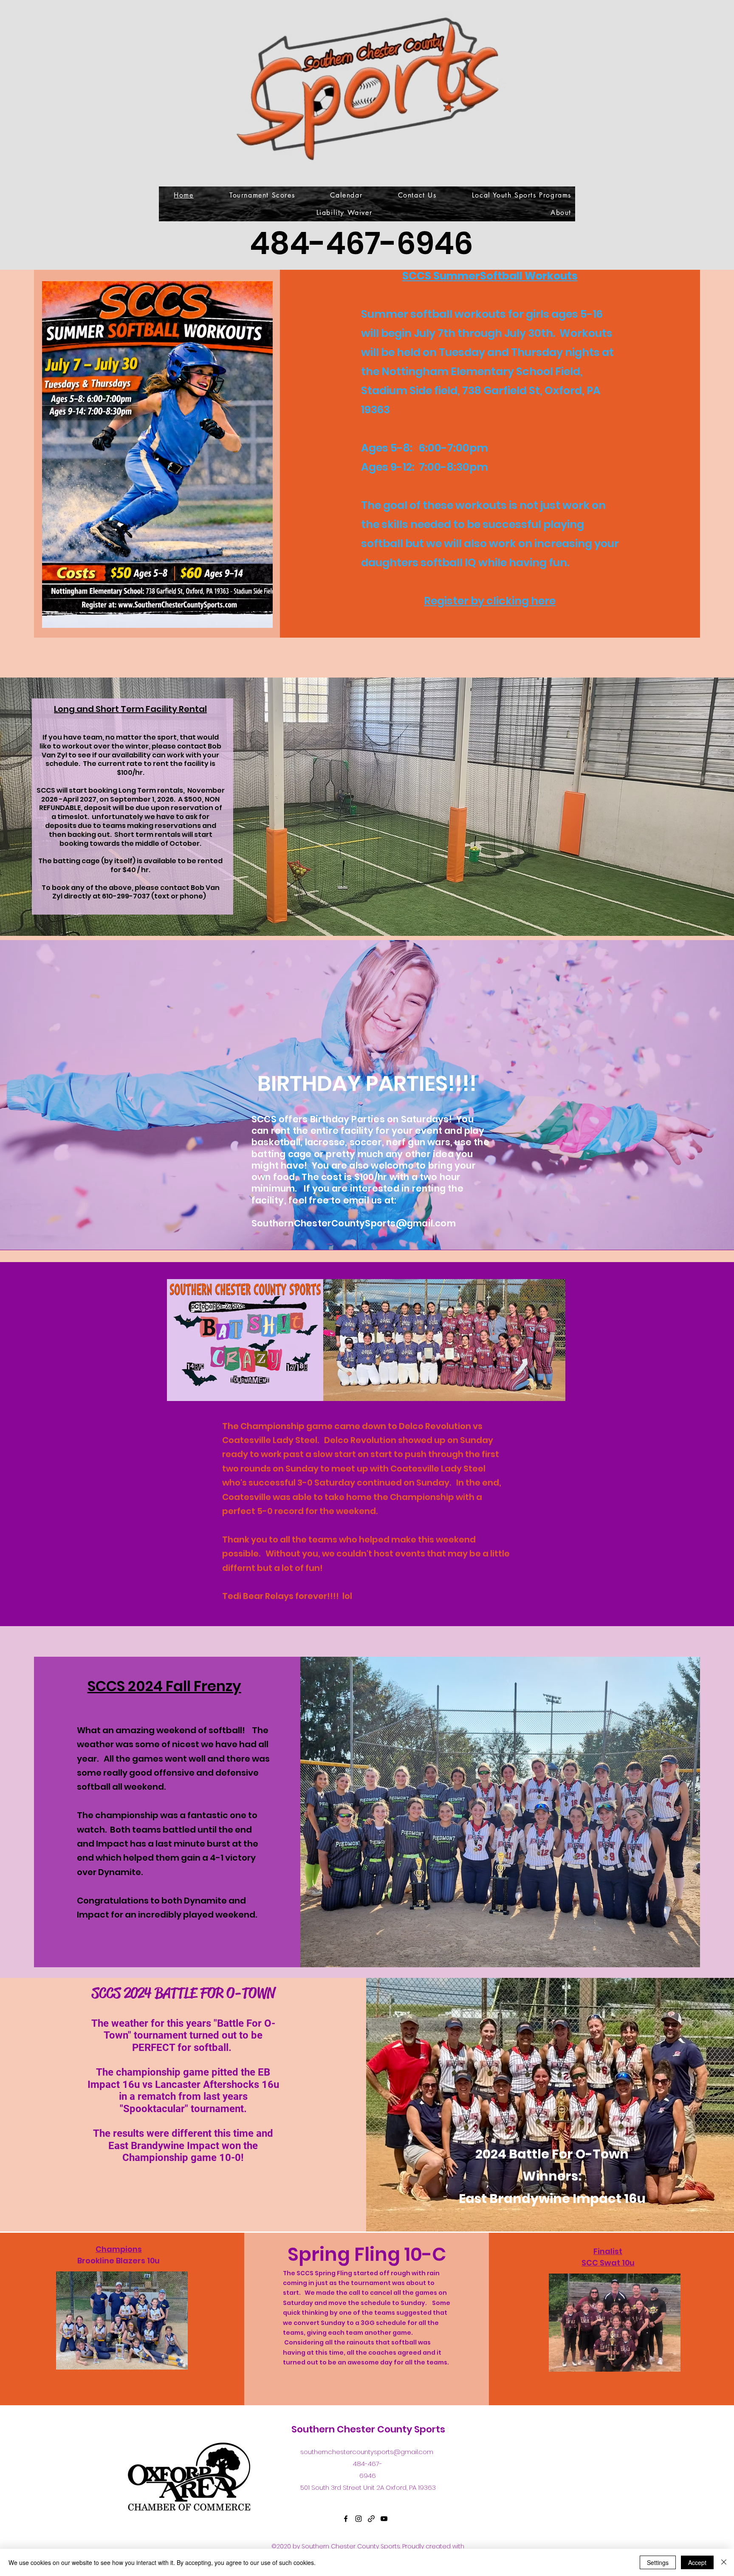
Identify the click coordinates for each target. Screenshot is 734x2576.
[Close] (724, 2562)
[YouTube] (384, 2519)
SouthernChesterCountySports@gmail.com (354, 1223)
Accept (697, 2562)
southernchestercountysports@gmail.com (367, 2452)
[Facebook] (346, 2519)
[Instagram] (359, 2519)
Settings (658, 2562)
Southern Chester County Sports (368, 2429)
